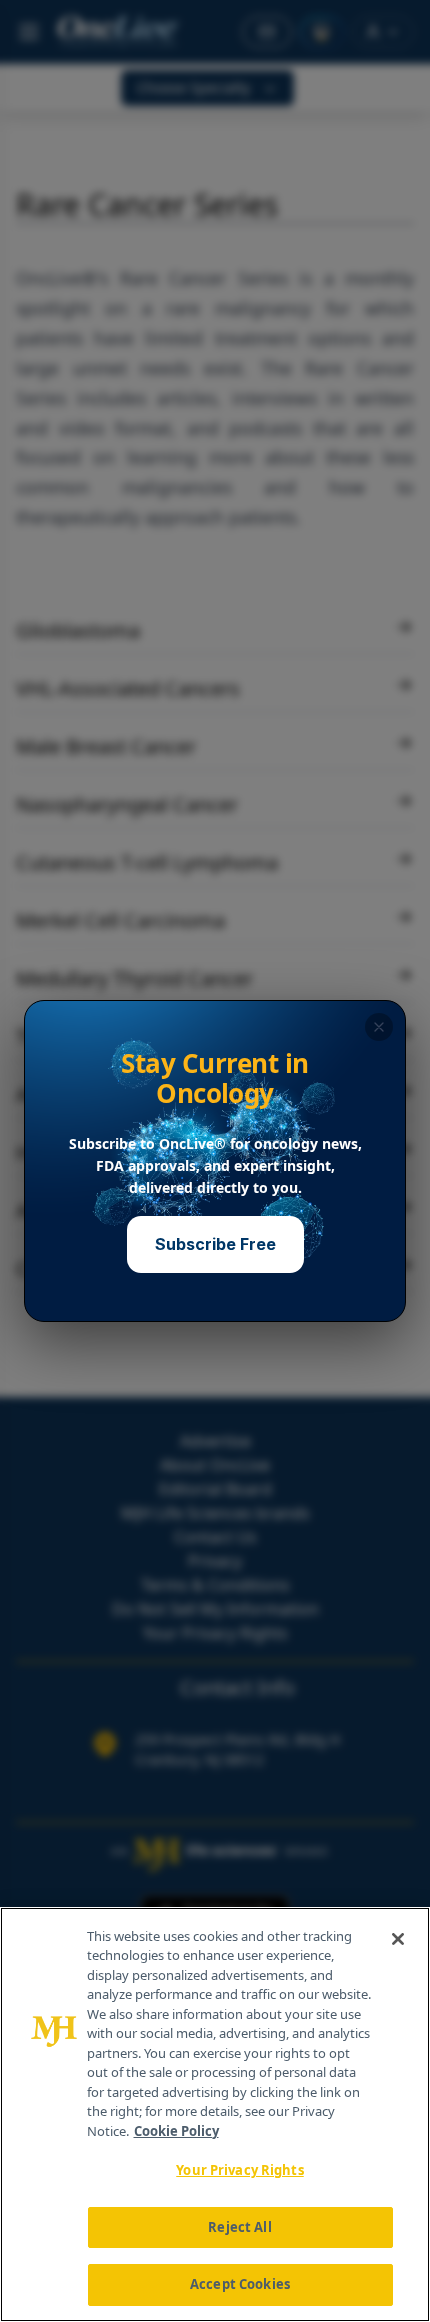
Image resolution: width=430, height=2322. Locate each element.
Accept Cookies (240, 2284)
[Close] (398, 1939)
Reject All (239, 2227)
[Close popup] (379, 1027)
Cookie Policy (176, 2131)
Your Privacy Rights (239, 2170)
